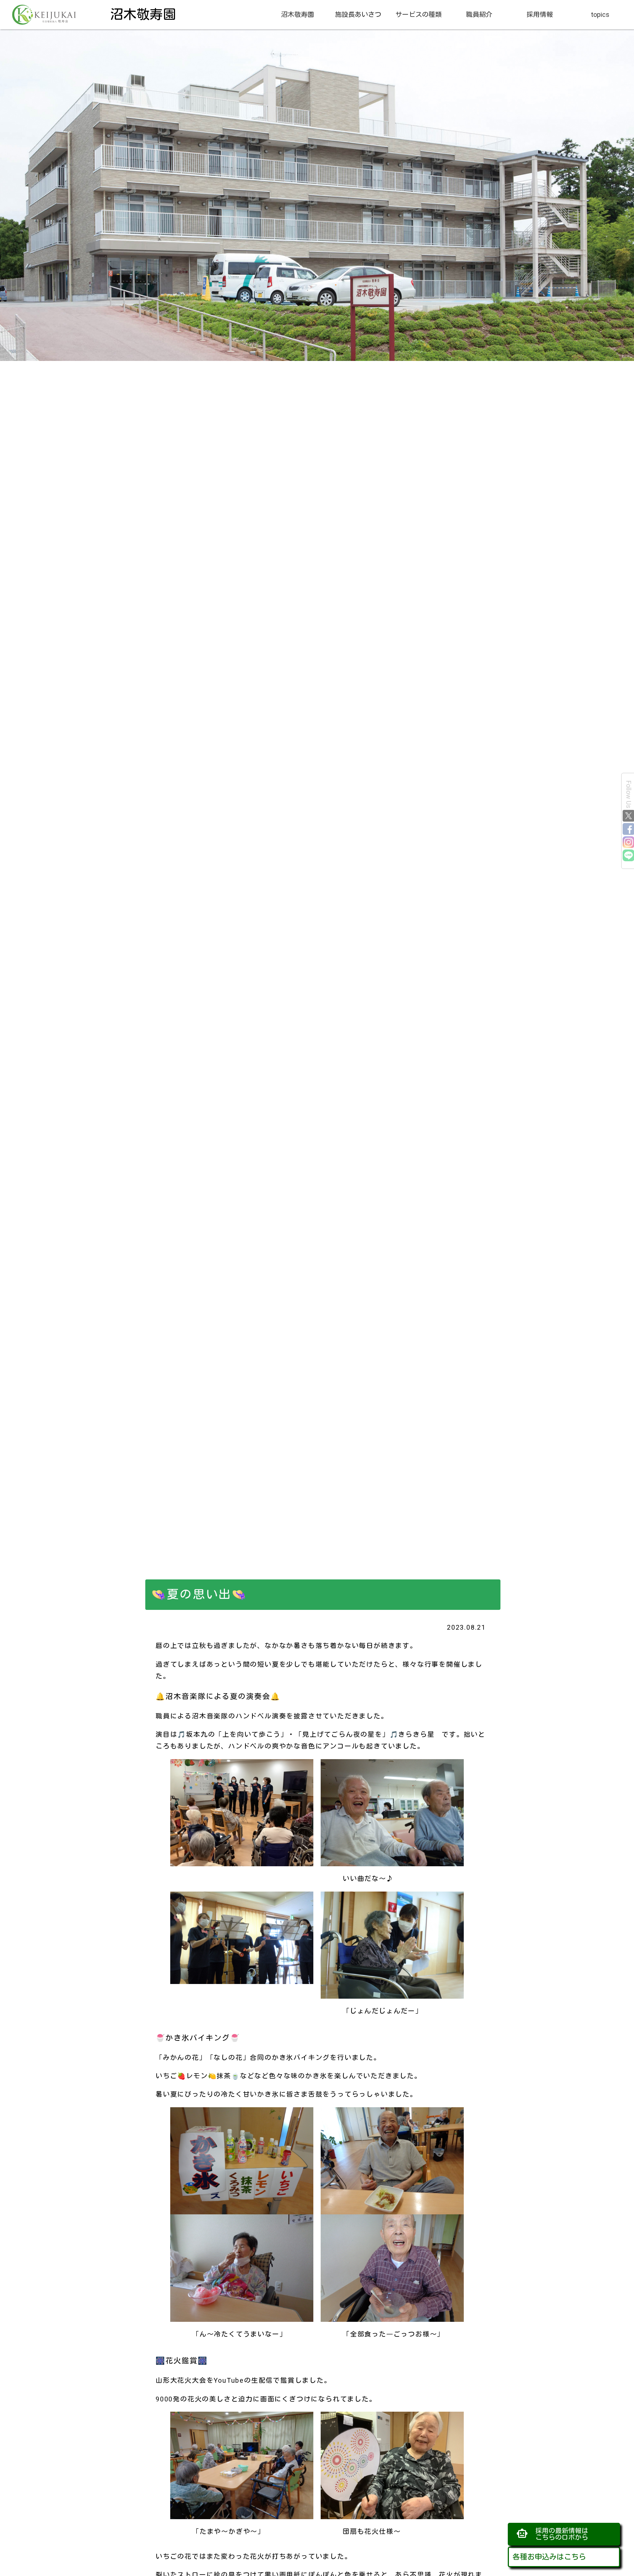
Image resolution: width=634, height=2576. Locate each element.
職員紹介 (479, 14)
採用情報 (540, 14)
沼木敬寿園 (298, 14)
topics (600, 14)
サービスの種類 (419, 14)
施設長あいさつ (358, 14)
